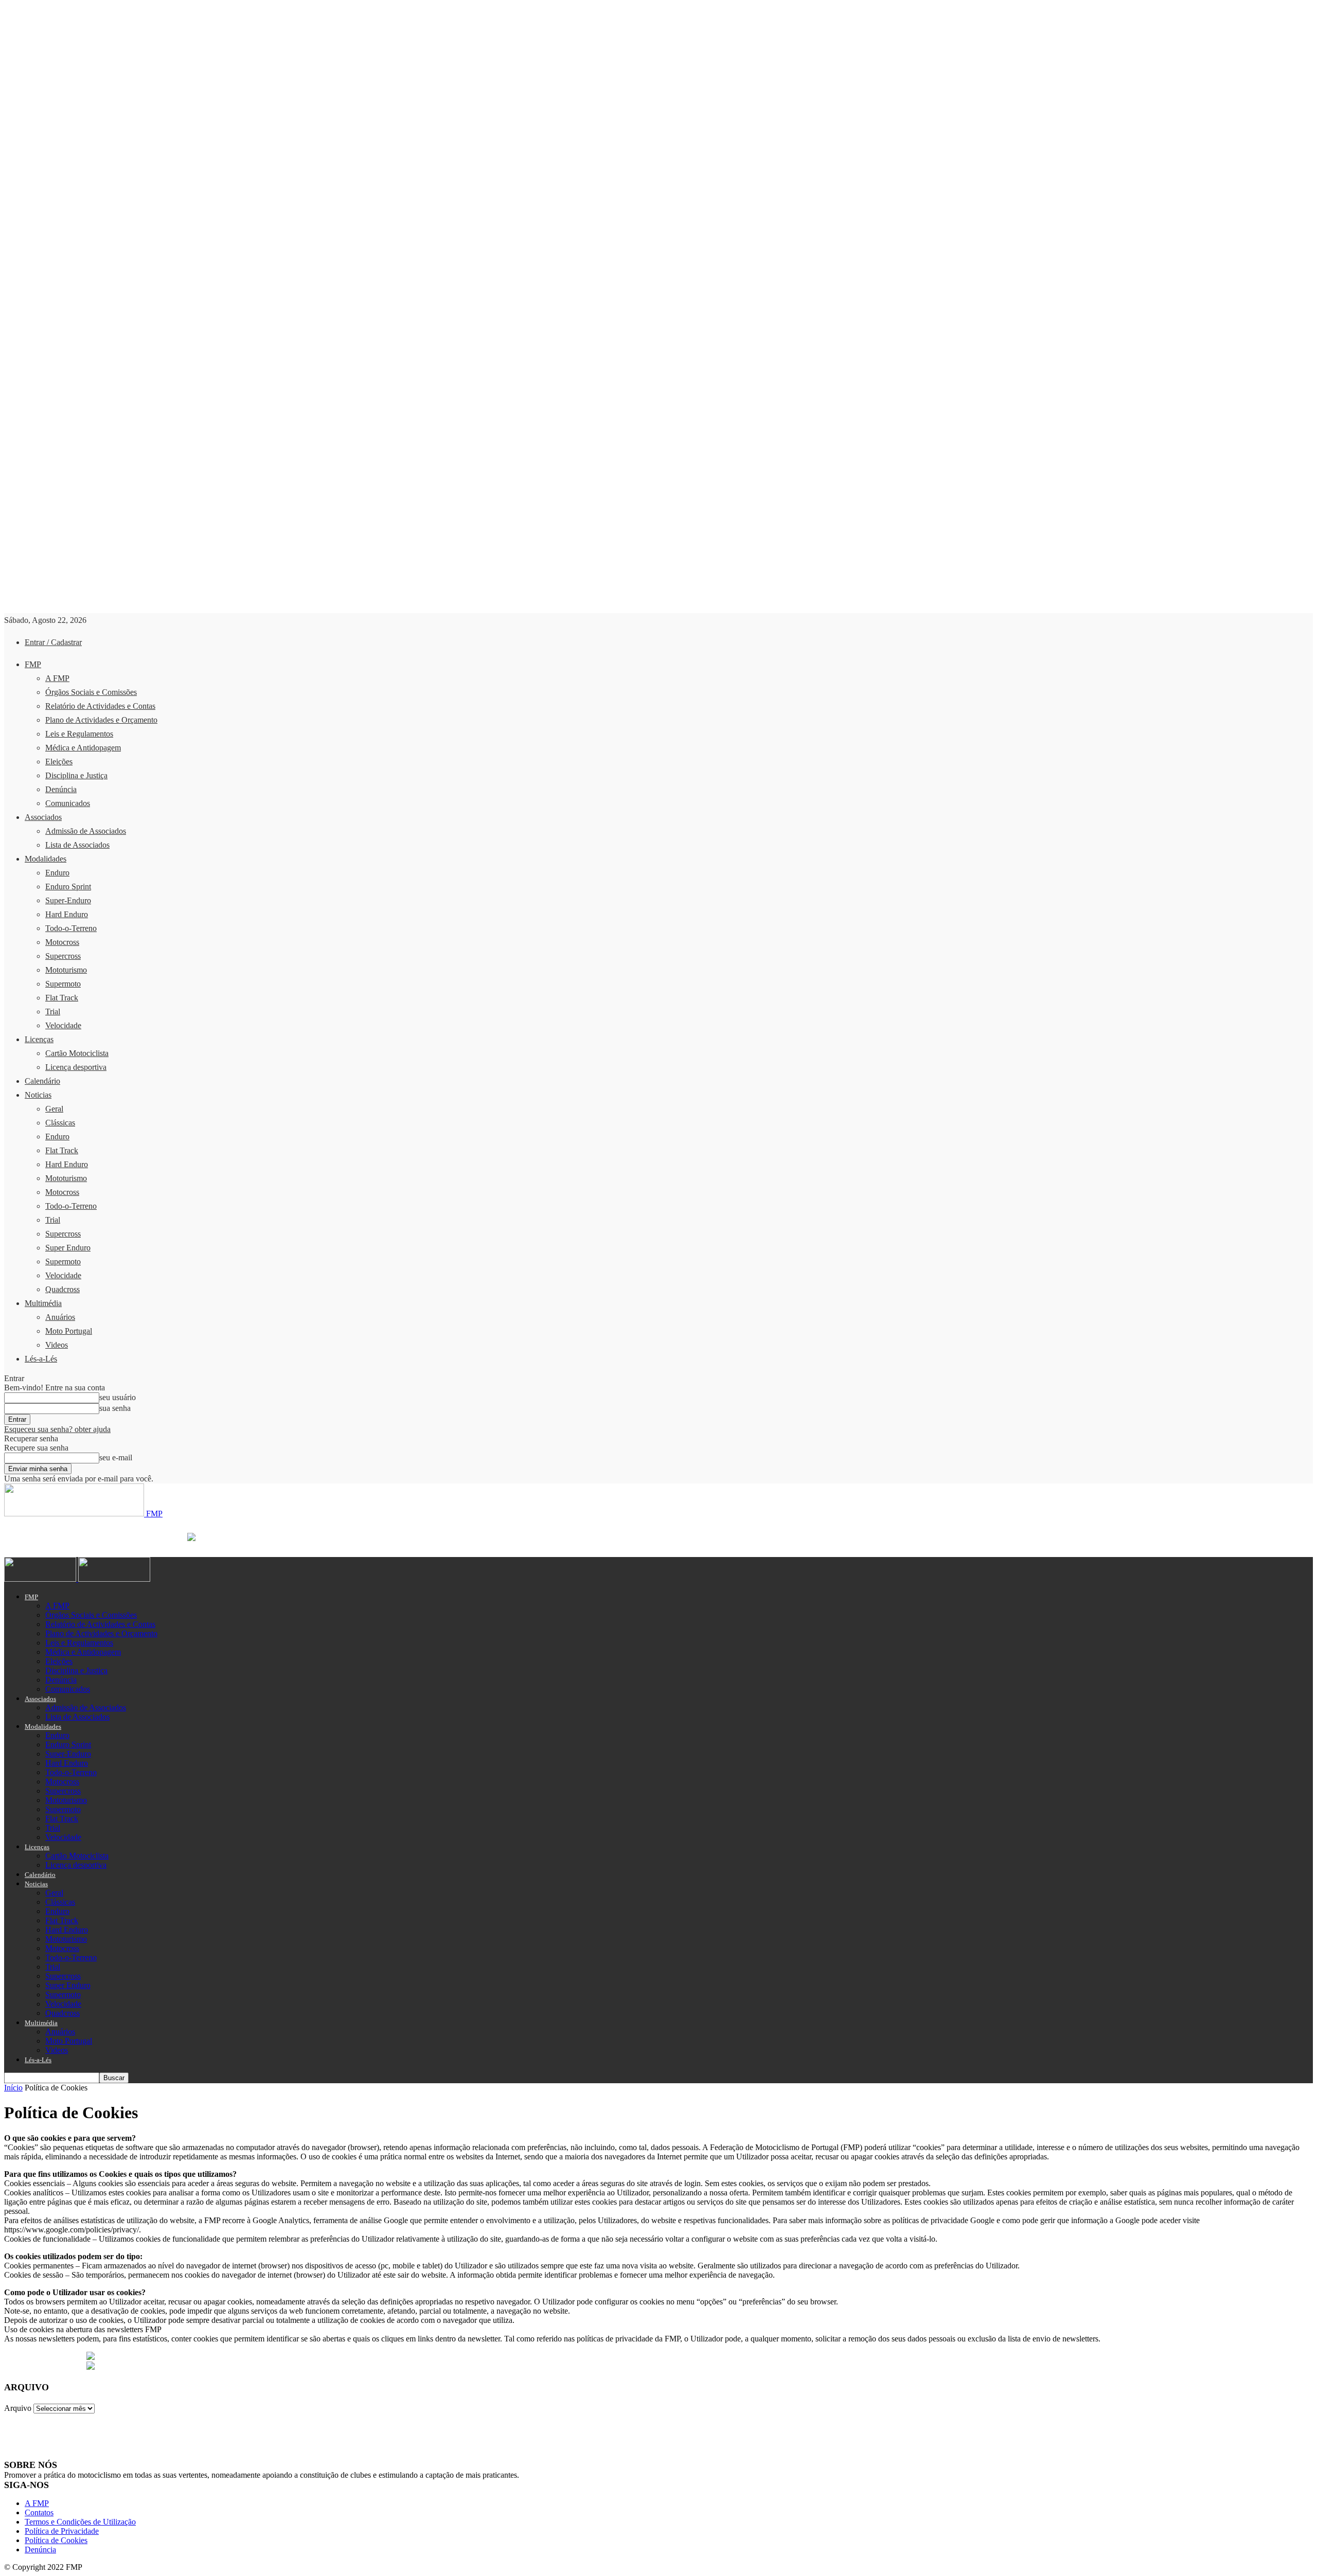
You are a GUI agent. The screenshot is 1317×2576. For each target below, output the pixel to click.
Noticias (38, 1095)
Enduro (57, 873)
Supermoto (63, 984)
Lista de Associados (77, 845)
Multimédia (43, 1303)
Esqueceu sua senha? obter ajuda (57, 1429)
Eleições (59, 762)
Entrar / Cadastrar (53, 642)
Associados (43, 817)
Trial (53, 1012)
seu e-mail (116, 1457)
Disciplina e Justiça (76, 775)
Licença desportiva (76, 1067)
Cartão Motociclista (77, 1053)
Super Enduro (68, 1248)
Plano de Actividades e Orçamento (101, 720)
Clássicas (60, 1123)
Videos (57, 1345)
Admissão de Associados (86, 831)
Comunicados (68, 803)
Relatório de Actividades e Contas (100, 706)
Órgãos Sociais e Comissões (91, 692)
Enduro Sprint (68, 887)
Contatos (39, 2512)
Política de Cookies (56, 2540)
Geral (54, 1109)
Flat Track (62, 998)
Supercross (63, 956)
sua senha (115, 1408)
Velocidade (63, 1025)
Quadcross (63, 1289)
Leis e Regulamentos (79, 734)
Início (13, 2088)
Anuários (60, 1317)
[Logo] (41, 1579)
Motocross (62, 942)
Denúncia (61, 789)
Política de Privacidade (62, 2531)
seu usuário (118, 1397)
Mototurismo (66, 970)
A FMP (57, 678)
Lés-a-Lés (41, 1359)
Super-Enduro (68, 900)
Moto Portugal (69, 1331)
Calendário (42, 1081)
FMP (33, 664)
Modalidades (46, 859)
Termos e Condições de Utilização (80, 2522)
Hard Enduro (67, 914)
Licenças (39, 1039)
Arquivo (18, 2408)
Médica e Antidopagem (83, 748)
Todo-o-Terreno (71, 928)
